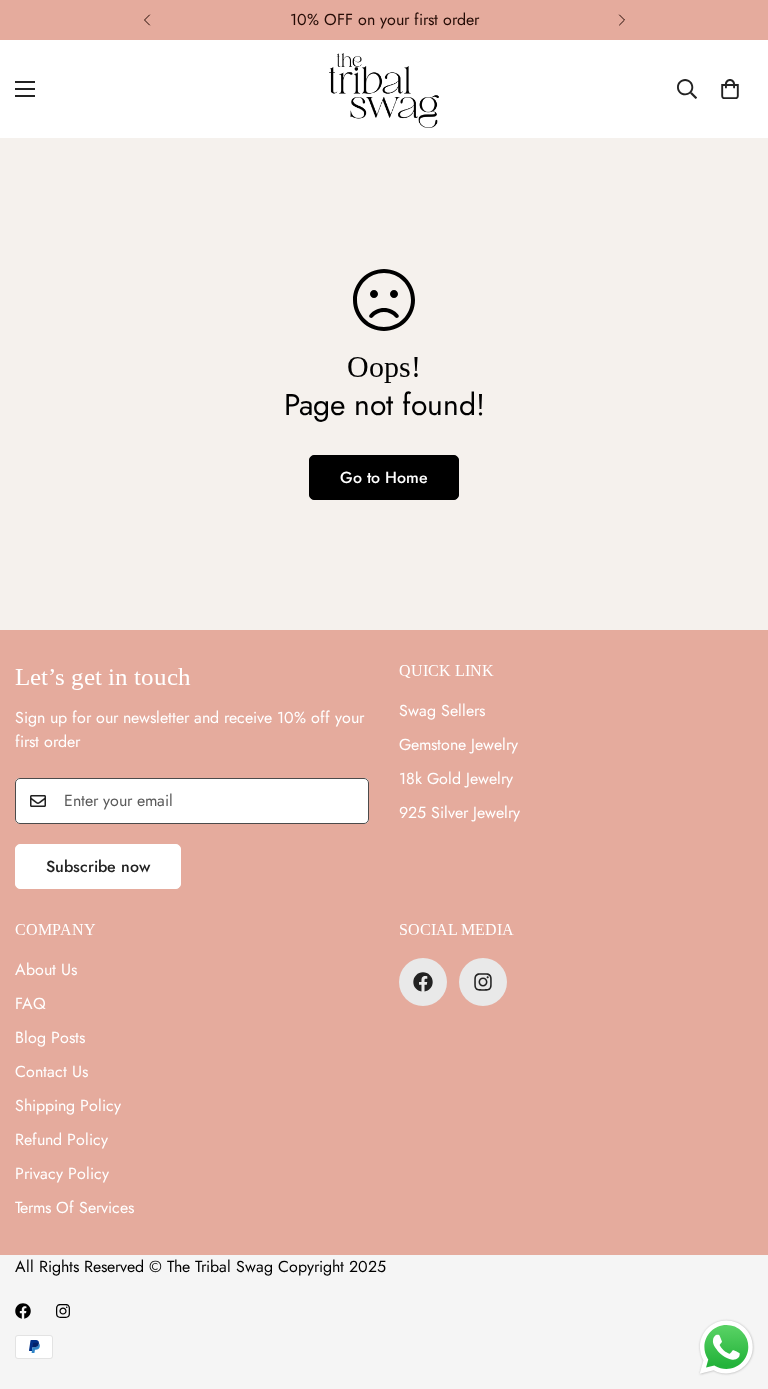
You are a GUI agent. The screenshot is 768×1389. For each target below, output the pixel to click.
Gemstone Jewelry (458, 744)
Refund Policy (61, 1139)
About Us (46, 969)
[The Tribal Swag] (384, 89)
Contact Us (51, 1071)
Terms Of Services (74, 1207)
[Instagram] (483, 982)
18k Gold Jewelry (456, 778)
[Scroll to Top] (729, 1280)
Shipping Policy (68, 1105)
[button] (730, 89)
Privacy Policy (62, 1173)
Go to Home (384, 477)
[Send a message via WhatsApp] (726, 1347)
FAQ (30, 1003)
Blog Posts (50, 1037)
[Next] (621, 20)
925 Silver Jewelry (459, 812)
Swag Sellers (442, 710)
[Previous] (146, 20)
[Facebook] (423, 982)
